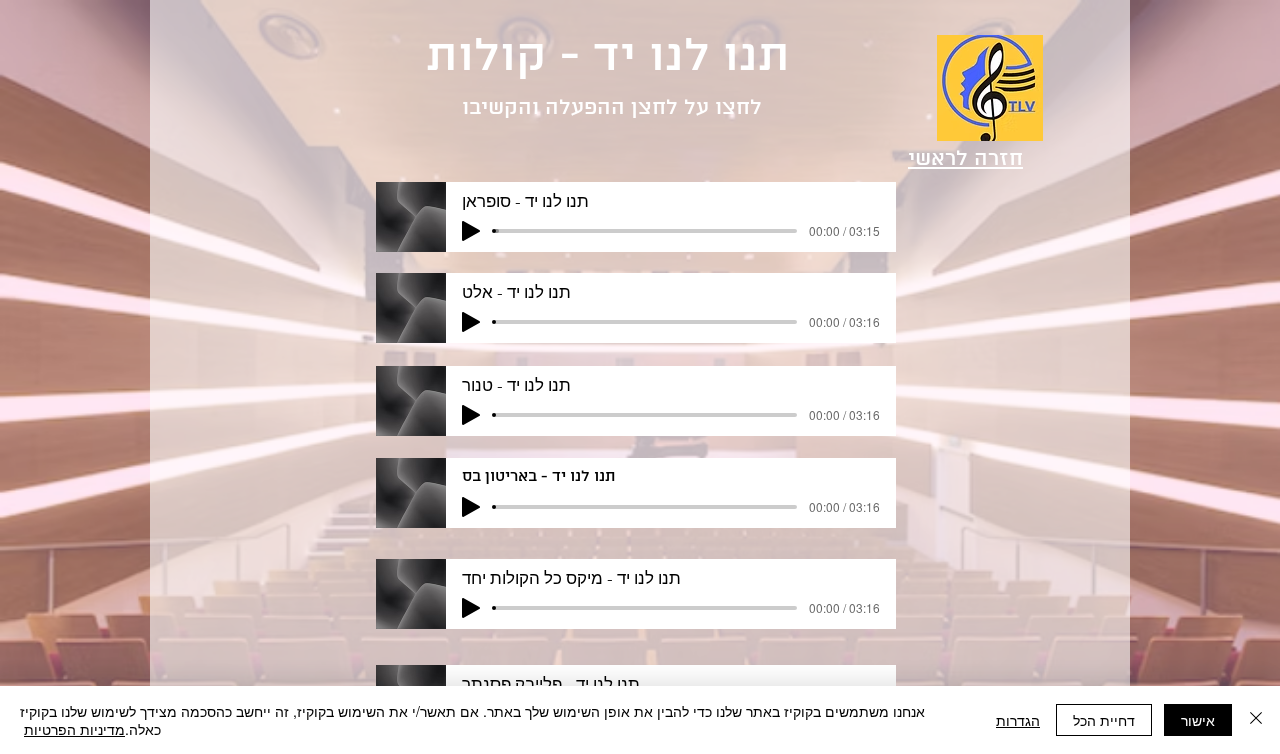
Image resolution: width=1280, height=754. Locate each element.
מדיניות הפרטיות (74, 729)
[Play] (471, 231)
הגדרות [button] (1018, 720)
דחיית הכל (1104, 720)
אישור (1198, 720)
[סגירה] (1256, 720)
